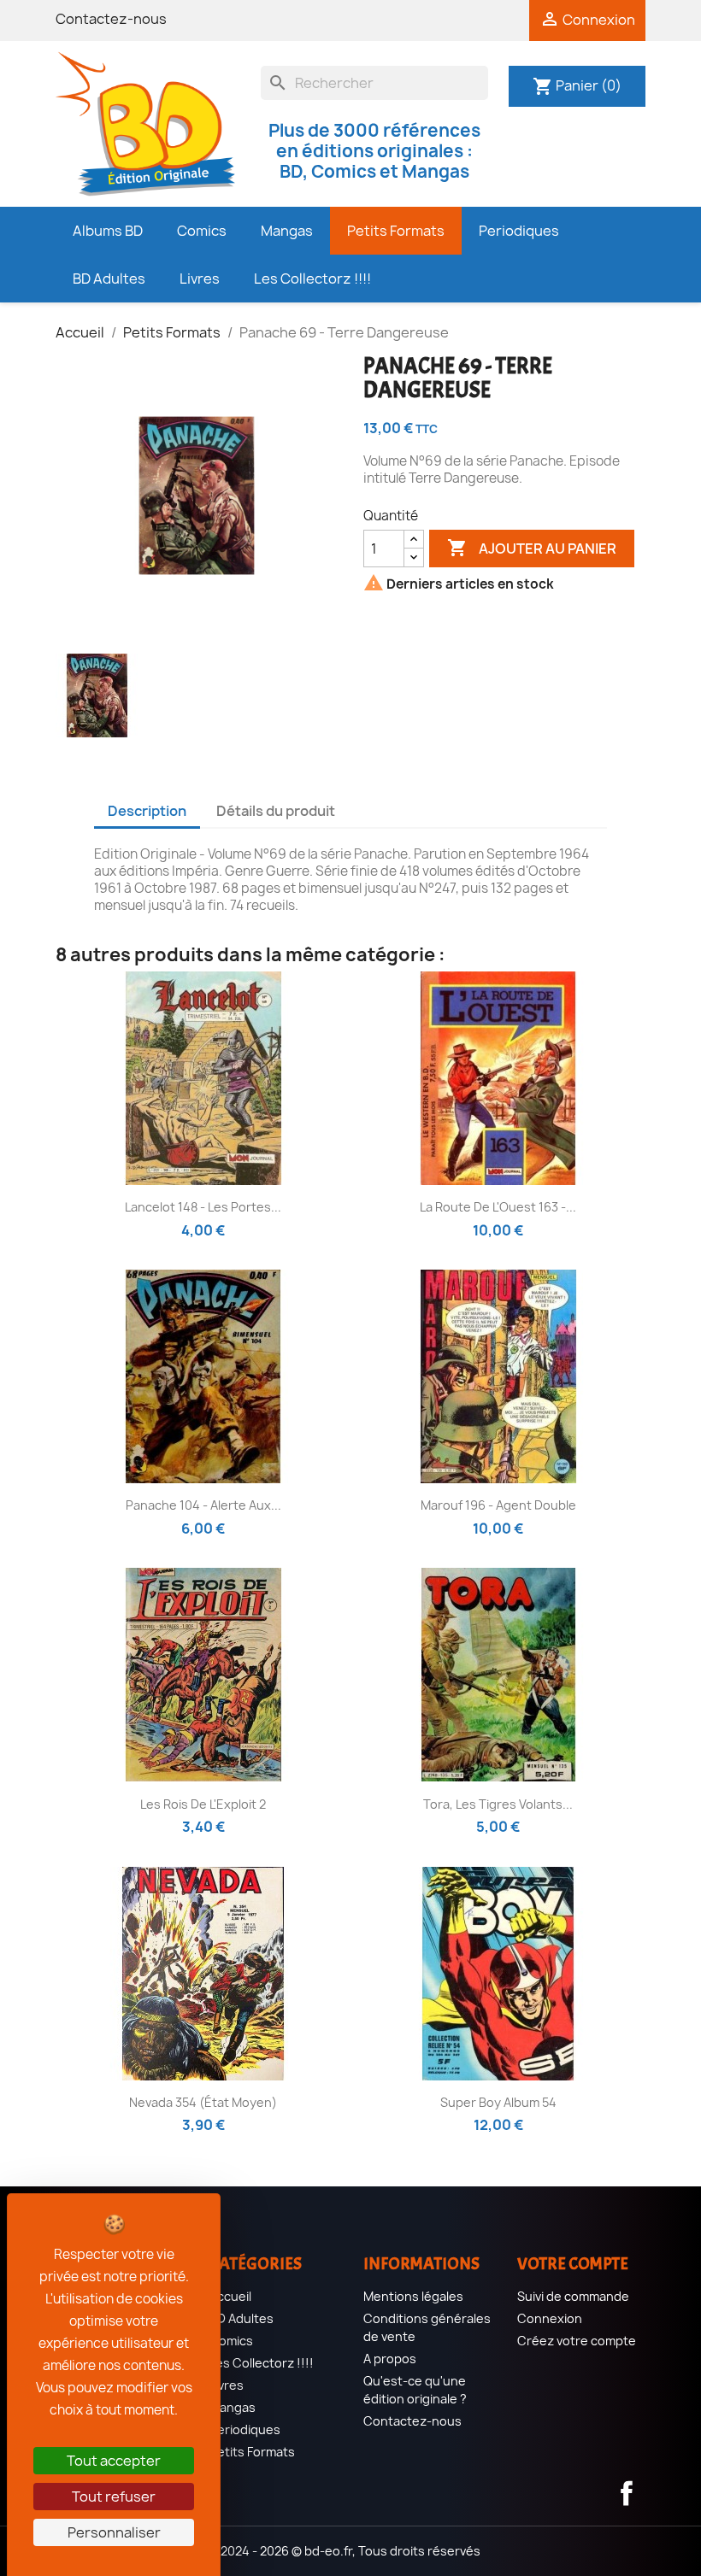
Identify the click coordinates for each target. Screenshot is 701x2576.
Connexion (550, 2318)
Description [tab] (147, 811)
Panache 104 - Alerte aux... (203, 1505)
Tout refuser (114, 2497)
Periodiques (245, 2429)
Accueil (230, 2296)
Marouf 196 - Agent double (498, 1505)
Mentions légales (413, 2296)
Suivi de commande (573, 2296)
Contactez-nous (111, 19)
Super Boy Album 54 (498, 2102)
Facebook (627, 2493)
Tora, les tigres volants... (498, 1804)
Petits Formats (252, 2452)
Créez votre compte (577, 2341)
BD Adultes (242, 2318)
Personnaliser (114, 2532)
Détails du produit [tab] (276, 811)
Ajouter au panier (532, 548)
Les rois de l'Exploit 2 (203, 1804)
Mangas (233, 2407)
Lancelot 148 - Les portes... (203, 1207)
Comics (231, 2341)
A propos (390, 2359)
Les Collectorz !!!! (262, 2363)
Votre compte (573, 2264)
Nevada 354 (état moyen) (203, 2102)
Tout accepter (114, 2461)
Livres (227, 2385)
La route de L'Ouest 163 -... (498, 1207)
